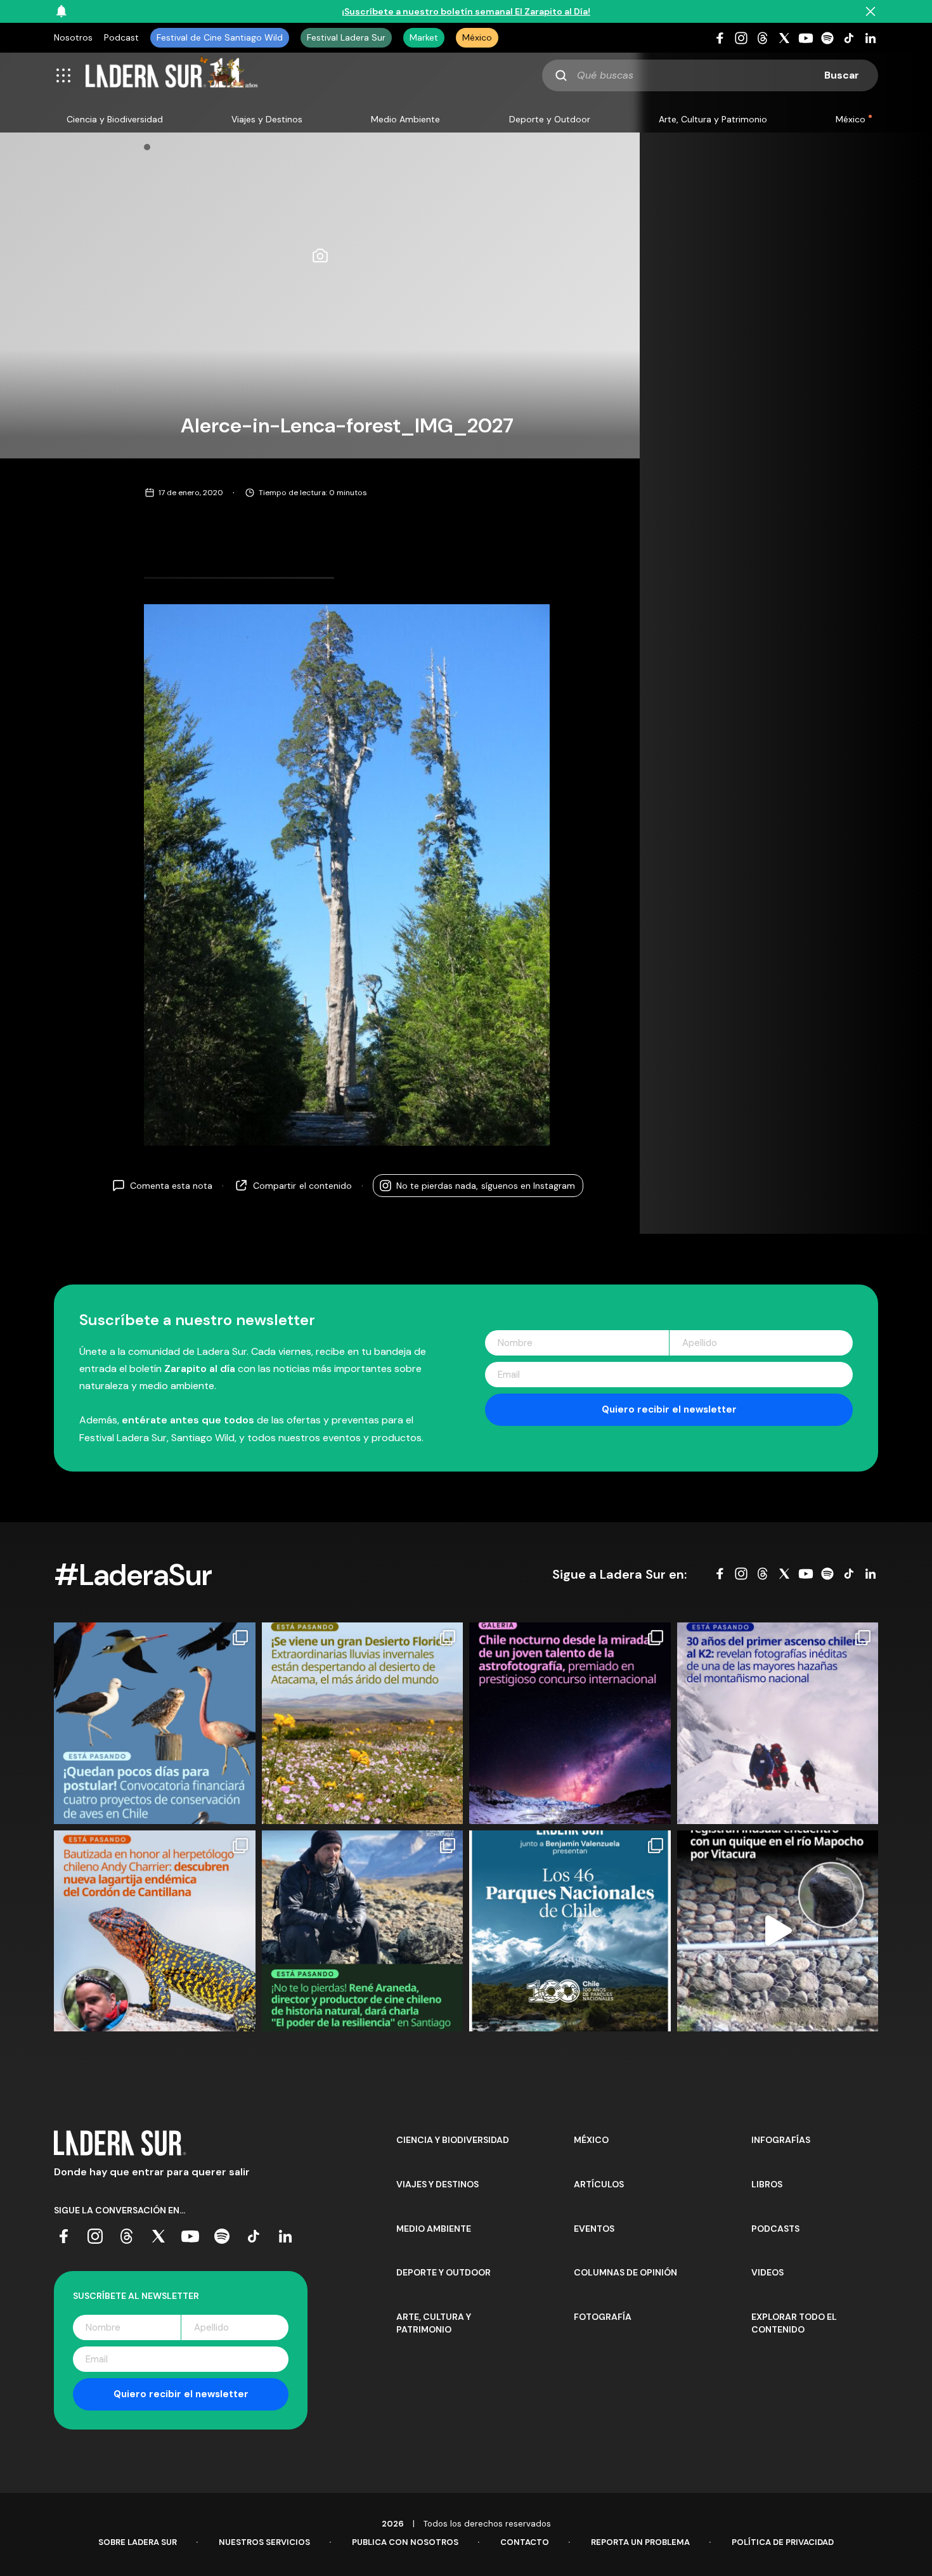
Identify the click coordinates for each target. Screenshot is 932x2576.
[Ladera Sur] (172, 75)
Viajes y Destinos (267, 119)
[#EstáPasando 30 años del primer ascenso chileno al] (778, 1723)
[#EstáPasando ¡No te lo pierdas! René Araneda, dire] (363, 1931)
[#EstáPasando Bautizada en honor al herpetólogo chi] (155, 1931)
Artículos (599, 2184)
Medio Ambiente (405, 119)
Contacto (525, 2542)
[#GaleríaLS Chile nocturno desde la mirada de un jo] (570, 1723)
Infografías (781, 2140)
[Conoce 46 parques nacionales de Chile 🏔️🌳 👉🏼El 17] (570, 1931)
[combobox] (710, 75)
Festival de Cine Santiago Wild (220, 37)
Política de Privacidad (783, 2542)
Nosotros (73, 37)
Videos (767, 2272)
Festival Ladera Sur (346, 37)
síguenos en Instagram (486, 1186)
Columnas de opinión (625, 2272)
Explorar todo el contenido (794, 2323)
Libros (767, 2184)
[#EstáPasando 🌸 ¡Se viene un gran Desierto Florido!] (363, 1723)
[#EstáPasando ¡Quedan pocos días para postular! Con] (155, 1723)
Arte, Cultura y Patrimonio (713, 119)
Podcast (121, 37)
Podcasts (775, 2229)
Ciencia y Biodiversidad (115, 119)
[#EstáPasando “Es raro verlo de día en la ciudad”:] (778, 1931)
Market (424, 37)
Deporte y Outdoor (550, 119)
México (477, 37)
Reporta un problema (640, 2542)
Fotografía (603, 2317)
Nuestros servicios (264, 2542)
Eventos (594, 2229)
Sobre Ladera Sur (138, 2542)
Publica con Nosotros (405, 2542)
